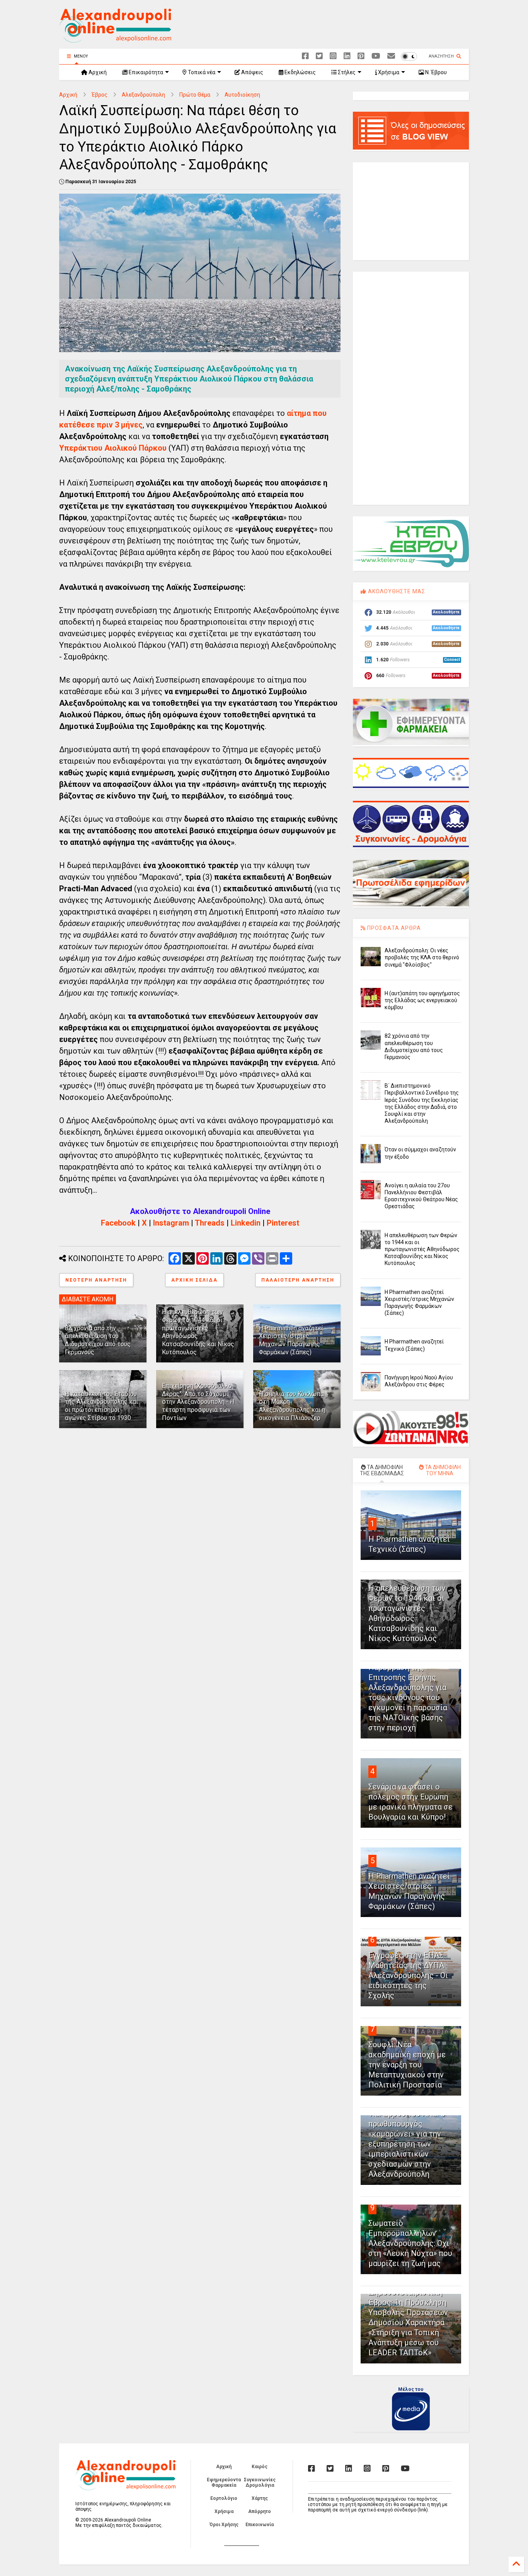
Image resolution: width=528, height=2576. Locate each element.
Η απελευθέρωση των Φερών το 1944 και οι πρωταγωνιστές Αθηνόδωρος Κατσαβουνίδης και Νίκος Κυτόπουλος (422, 1249)
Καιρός (260, 2467)
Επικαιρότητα (145, 72)
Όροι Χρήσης (224, 2525)
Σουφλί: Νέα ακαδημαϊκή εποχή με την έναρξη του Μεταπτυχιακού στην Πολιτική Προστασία (407, 2065)
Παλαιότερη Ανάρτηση (298, 1280)
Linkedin (246, 1223)
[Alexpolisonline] (391, 56)
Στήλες (346, 72)
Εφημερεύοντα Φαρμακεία (224, 2482)
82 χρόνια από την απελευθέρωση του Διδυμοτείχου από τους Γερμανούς (98, 1340)
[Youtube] (376, 56)
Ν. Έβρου (435, 72)
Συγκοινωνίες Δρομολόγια (260, 2482)
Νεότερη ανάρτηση (96, 1280)
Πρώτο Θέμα (195, 95)
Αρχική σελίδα (194, 1280)
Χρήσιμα (388, 72)
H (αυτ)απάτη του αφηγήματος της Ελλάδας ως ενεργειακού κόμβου (422, 1000)
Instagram (171, 1223)
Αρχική (97, 72)
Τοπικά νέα (201, 72)
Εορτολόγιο (224, 2498)
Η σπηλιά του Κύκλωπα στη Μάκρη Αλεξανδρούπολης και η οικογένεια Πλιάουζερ (292, 1406)
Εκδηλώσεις (300, 72)
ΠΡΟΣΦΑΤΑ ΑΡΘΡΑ (393, 928)
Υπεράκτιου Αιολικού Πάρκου (113, 448)
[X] (319, 56)
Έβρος (100, 95)
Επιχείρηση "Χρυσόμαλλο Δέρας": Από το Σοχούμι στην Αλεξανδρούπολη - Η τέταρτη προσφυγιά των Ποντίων (198, 1402)
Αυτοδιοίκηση (242, 95)
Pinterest (283, 1223)
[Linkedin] (347, 56)
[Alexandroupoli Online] (115, 39)
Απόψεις (252, 72)
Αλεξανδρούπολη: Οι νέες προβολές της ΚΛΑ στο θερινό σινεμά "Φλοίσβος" (422, 957)
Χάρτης (260, 2498)
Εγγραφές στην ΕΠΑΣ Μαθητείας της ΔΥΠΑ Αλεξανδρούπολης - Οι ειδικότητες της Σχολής (408, 1975)
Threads (210, 1223)
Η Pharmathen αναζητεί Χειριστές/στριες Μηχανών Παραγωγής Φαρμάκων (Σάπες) (291, 1340)
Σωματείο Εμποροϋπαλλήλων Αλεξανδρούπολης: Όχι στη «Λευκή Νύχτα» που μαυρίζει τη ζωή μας (410, 2243)
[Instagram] (333, 56)
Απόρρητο (260, 2511)
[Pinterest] (361, 56)
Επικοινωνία (260, 2525)
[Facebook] (305, 56)
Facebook (118, 1223)
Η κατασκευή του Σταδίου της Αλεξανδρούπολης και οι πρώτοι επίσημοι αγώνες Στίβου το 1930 (101, 1406)
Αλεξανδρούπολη (143, 95)
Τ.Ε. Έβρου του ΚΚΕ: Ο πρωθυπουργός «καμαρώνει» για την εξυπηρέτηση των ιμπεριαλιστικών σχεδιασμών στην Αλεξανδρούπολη (407, 2144)
